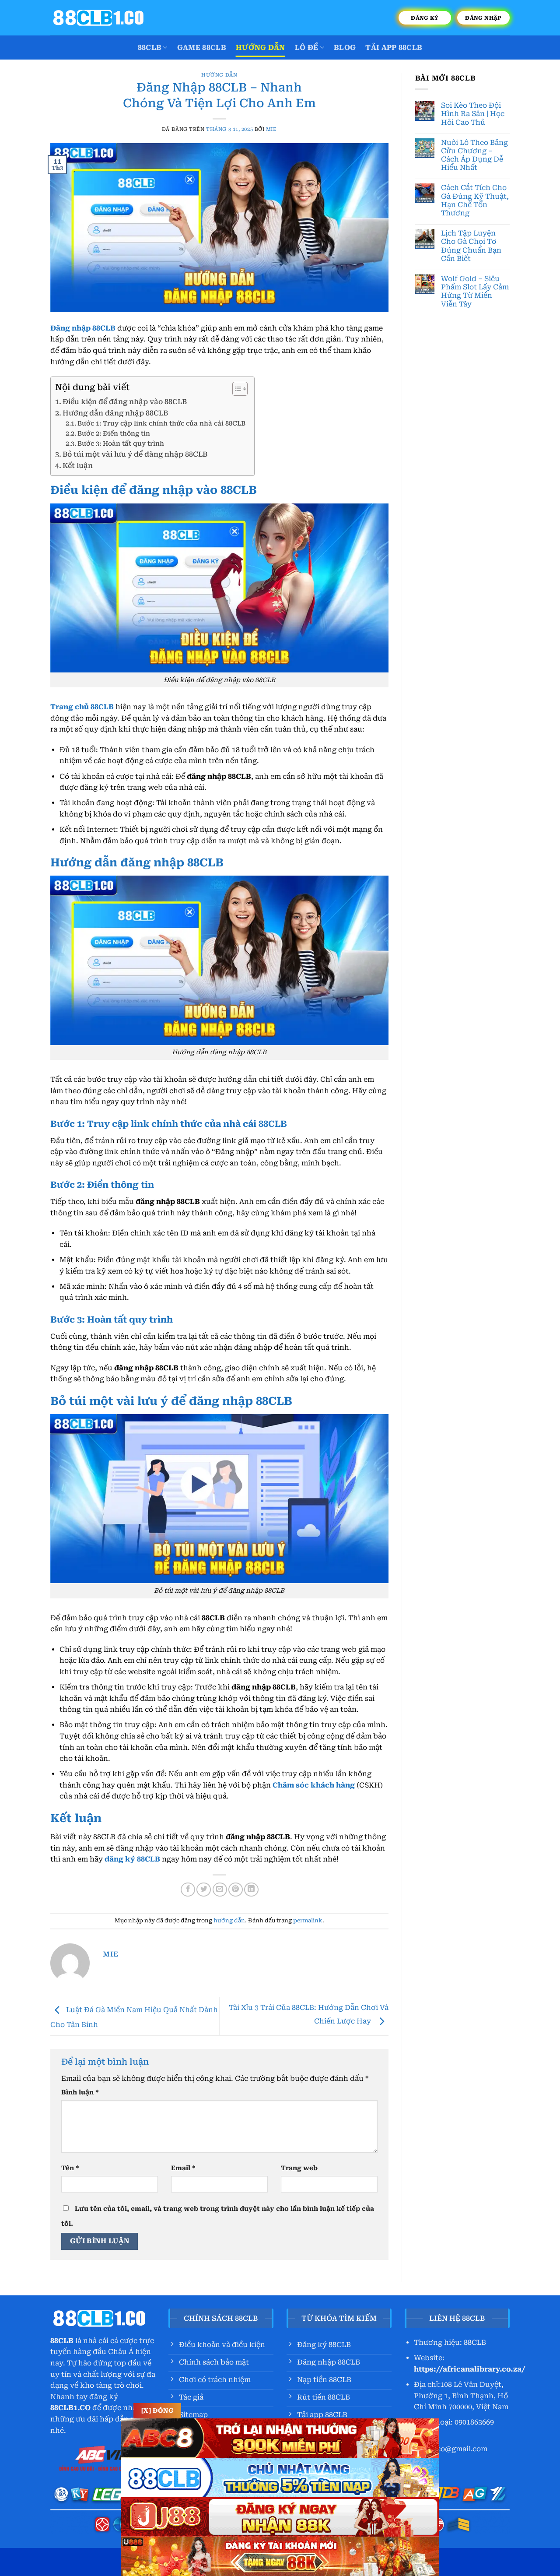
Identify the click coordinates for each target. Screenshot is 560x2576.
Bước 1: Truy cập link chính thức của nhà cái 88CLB (161, 424)
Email (183, 2168)
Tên (70, 2168)
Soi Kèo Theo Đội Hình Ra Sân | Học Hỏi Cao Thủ (473, 114)
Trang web (299, 2168)
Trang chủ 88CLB (82, 707)
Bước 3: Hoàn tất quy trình (121, 444)
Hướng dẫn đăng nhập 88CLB (115, 413)
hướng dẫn (261, 48)
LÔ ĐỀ (307, 48)
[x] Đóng (157, 2411)
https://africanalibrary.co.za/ (470, 2369)
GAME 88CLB (202, 48)
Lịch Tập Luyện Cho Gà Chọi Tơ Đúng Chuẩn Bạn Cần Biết (471, 246)
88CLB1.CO (70, 2408)
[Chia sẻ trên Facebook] (188, 1890)
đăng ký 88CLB (132, 1859)
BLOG (345, 48)
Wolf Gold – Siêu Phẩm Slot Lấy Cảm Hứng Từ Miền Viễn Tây (475, 291)
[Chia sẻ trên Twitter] (204, 1890)
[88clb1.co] (98, 18)
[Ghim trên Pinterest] (236, 1890)
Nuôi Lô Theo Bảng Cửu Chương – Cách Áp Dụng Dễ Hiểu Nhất (474, 155)
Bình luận (80, 2092)
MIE (271, 129)
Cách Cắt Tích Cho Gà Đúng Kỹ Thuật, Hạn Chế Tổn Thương (475, 200)
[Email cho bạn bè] (220, 1890)
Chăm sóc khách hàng (314, 1785)
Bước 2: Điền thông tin (115, 434)
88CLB (150, 48)
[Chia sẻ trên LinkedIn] (251, 1890)
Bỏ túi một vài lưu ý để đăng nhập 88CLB (135, 454)
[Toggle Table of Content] (236, 389)
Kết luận (78, 466)
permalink (308, 1920)
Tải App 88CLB (394, 48)
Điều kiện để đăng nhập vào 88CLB (125, 402)
